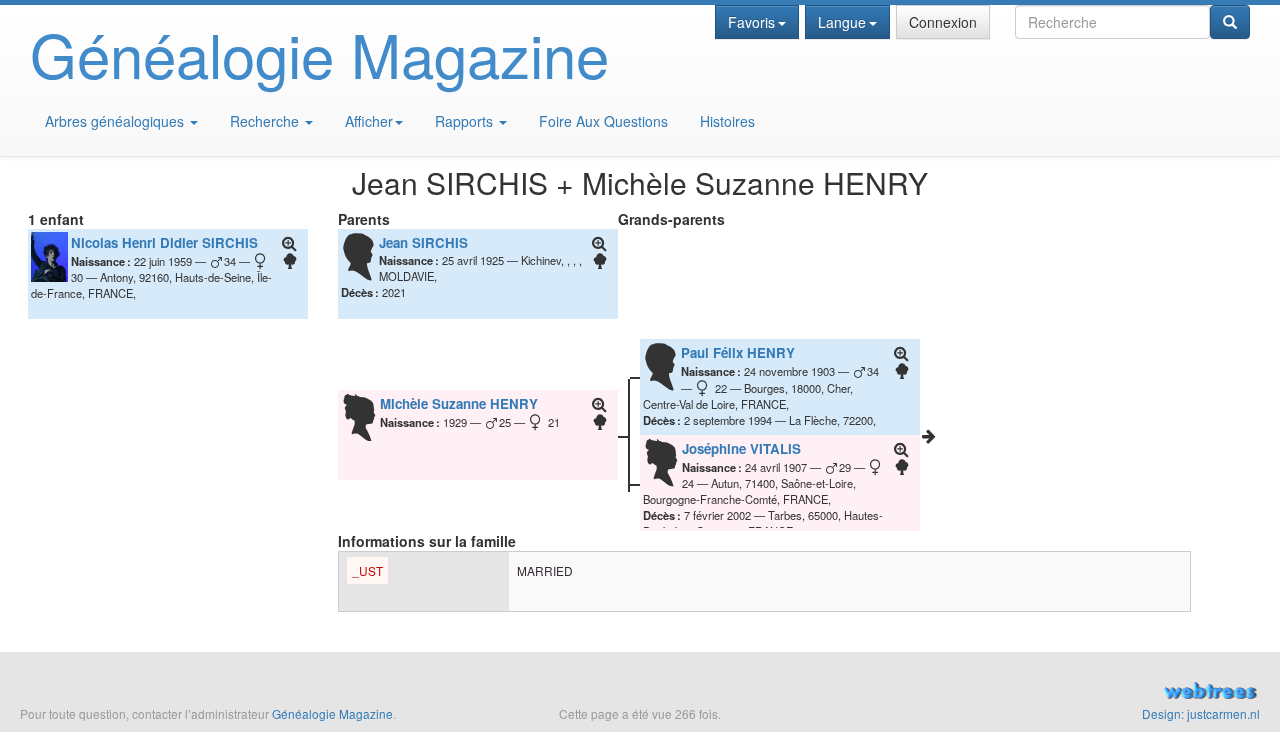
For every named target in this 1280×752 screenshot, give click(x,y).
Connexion (943, 22)
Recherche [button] (266, 121)
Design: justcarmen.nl (1201, 713)
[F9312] (929, 436)
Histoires (727, 121)
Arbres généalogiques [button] (116, 121)
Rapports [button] (466, 121)
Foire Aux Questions (603, 121)
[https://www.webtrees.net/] (1066, 693)
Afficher (369, 121)
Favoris (751, 22)
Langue (842, 22)
